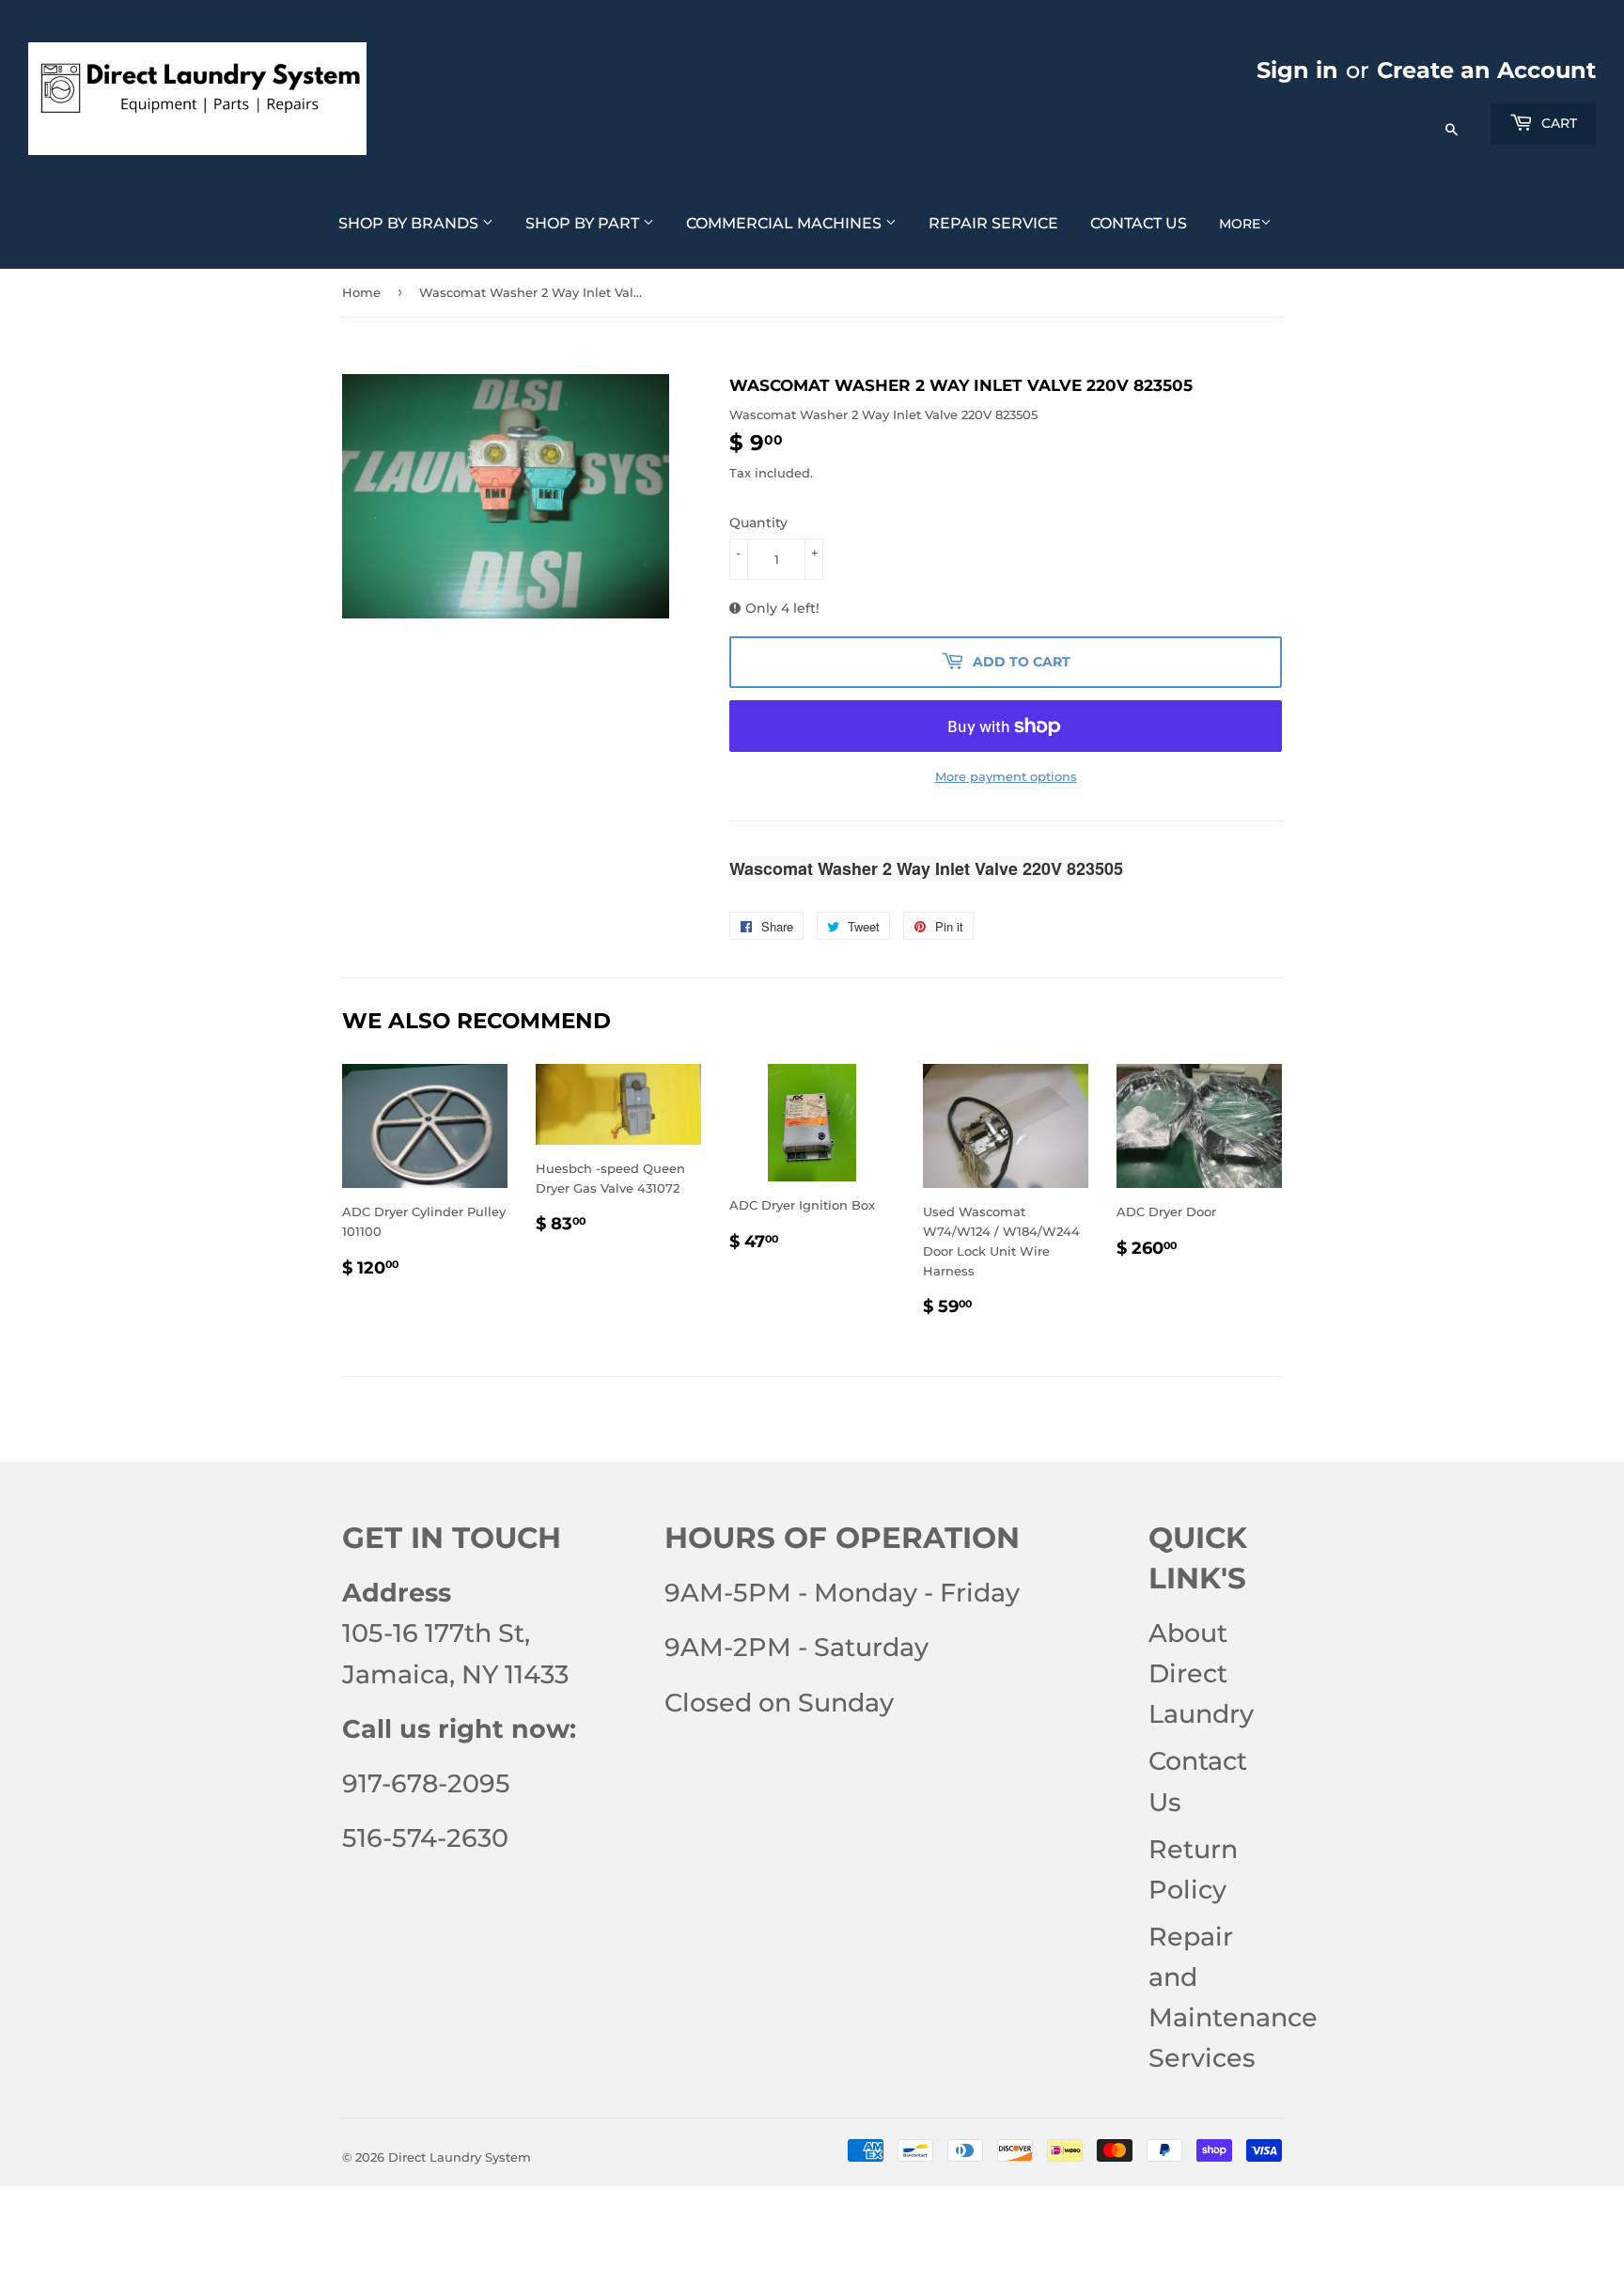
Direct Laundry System (460, 2157)
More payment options (1006, 776)
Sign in (1297, 70)
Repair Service (993, 223)
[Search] (1452, 120)
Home (361, 292)
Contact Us (1139, 223)
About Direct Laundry (1201, 1673)
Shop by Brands (410, 223)
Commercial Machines (786, 223)
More (1240, 224)
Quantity (758, 523)
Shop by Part (584, 223)
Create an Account (1486, 70)
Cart (1557, 123)
